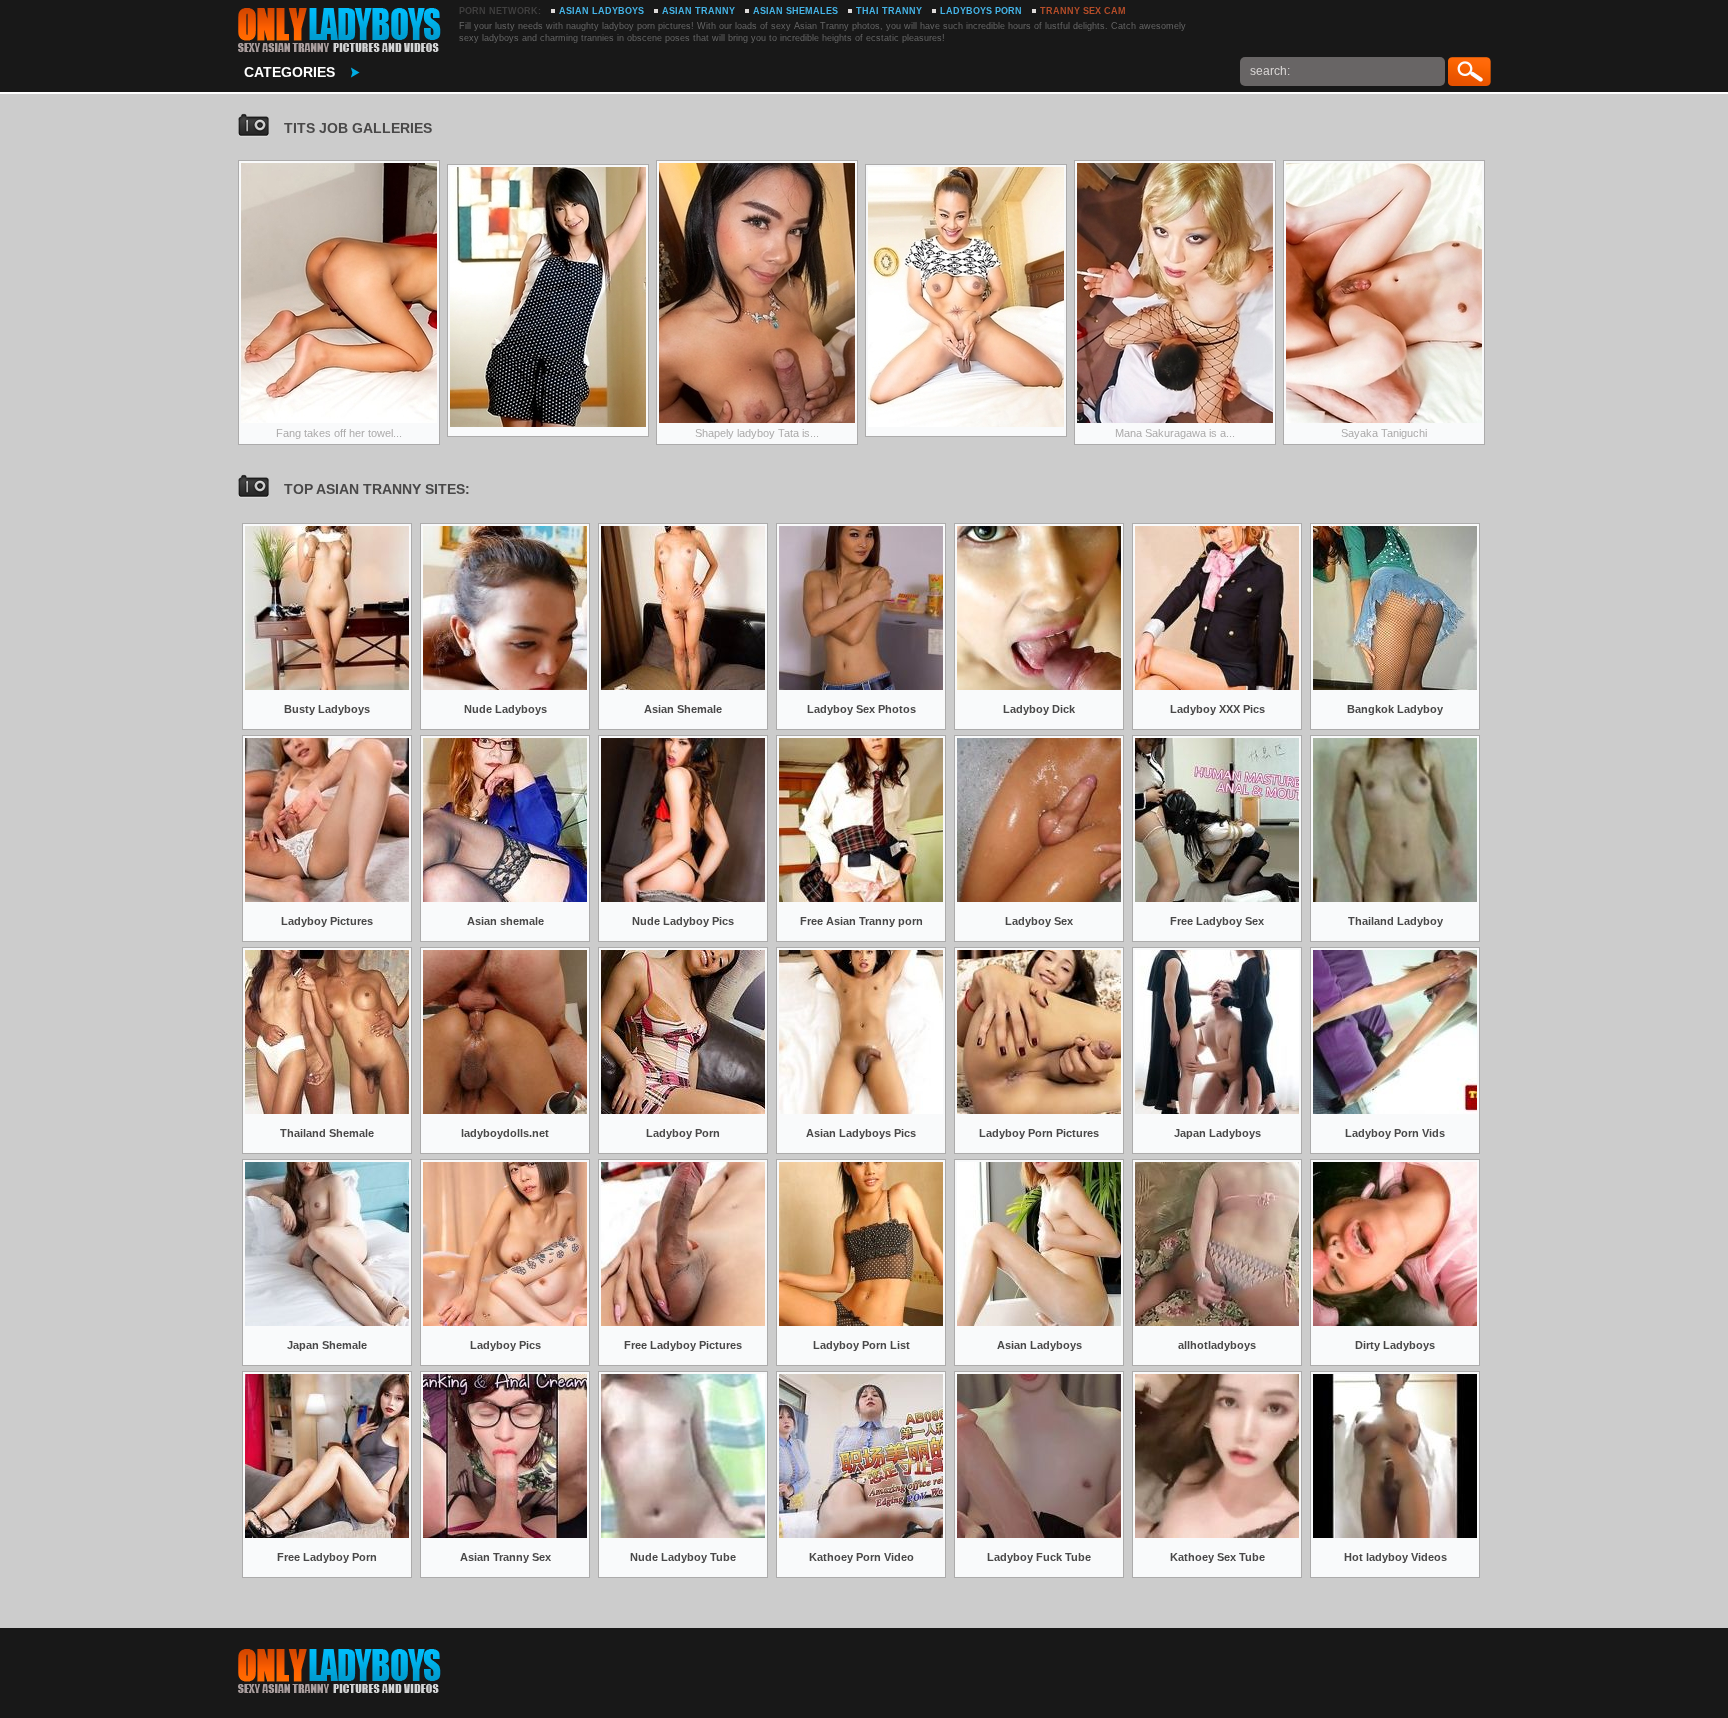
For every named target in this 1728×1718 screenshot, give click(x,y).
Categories (289, 72)
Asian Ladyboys (601, 11)
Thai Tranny (889, 11)
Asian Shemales (795, 11)
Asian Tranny (698, 11)
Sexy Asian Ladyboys (338, 30)
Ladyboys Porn (981, 11)
